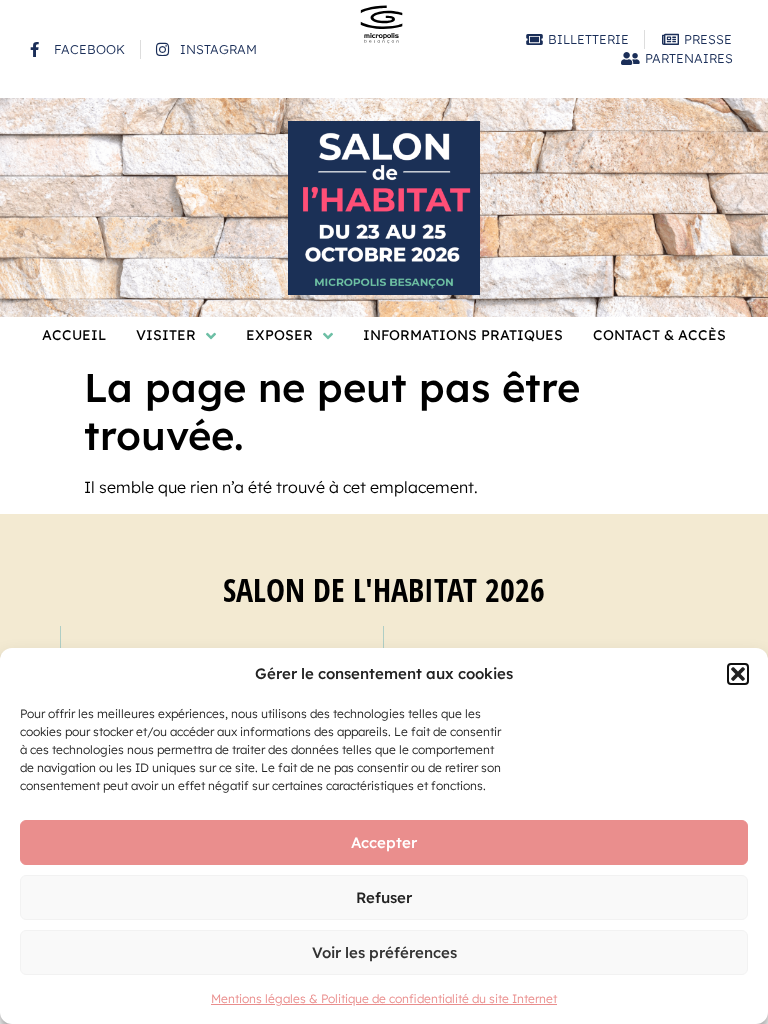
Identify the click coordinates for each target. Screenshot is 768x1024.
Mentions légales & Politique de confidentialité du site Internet (384, 998)
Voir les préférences (384, 952)
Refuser (384, 897)
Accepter (384, 842)
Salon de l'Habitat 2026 (384, 589)
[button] (738, 674)
